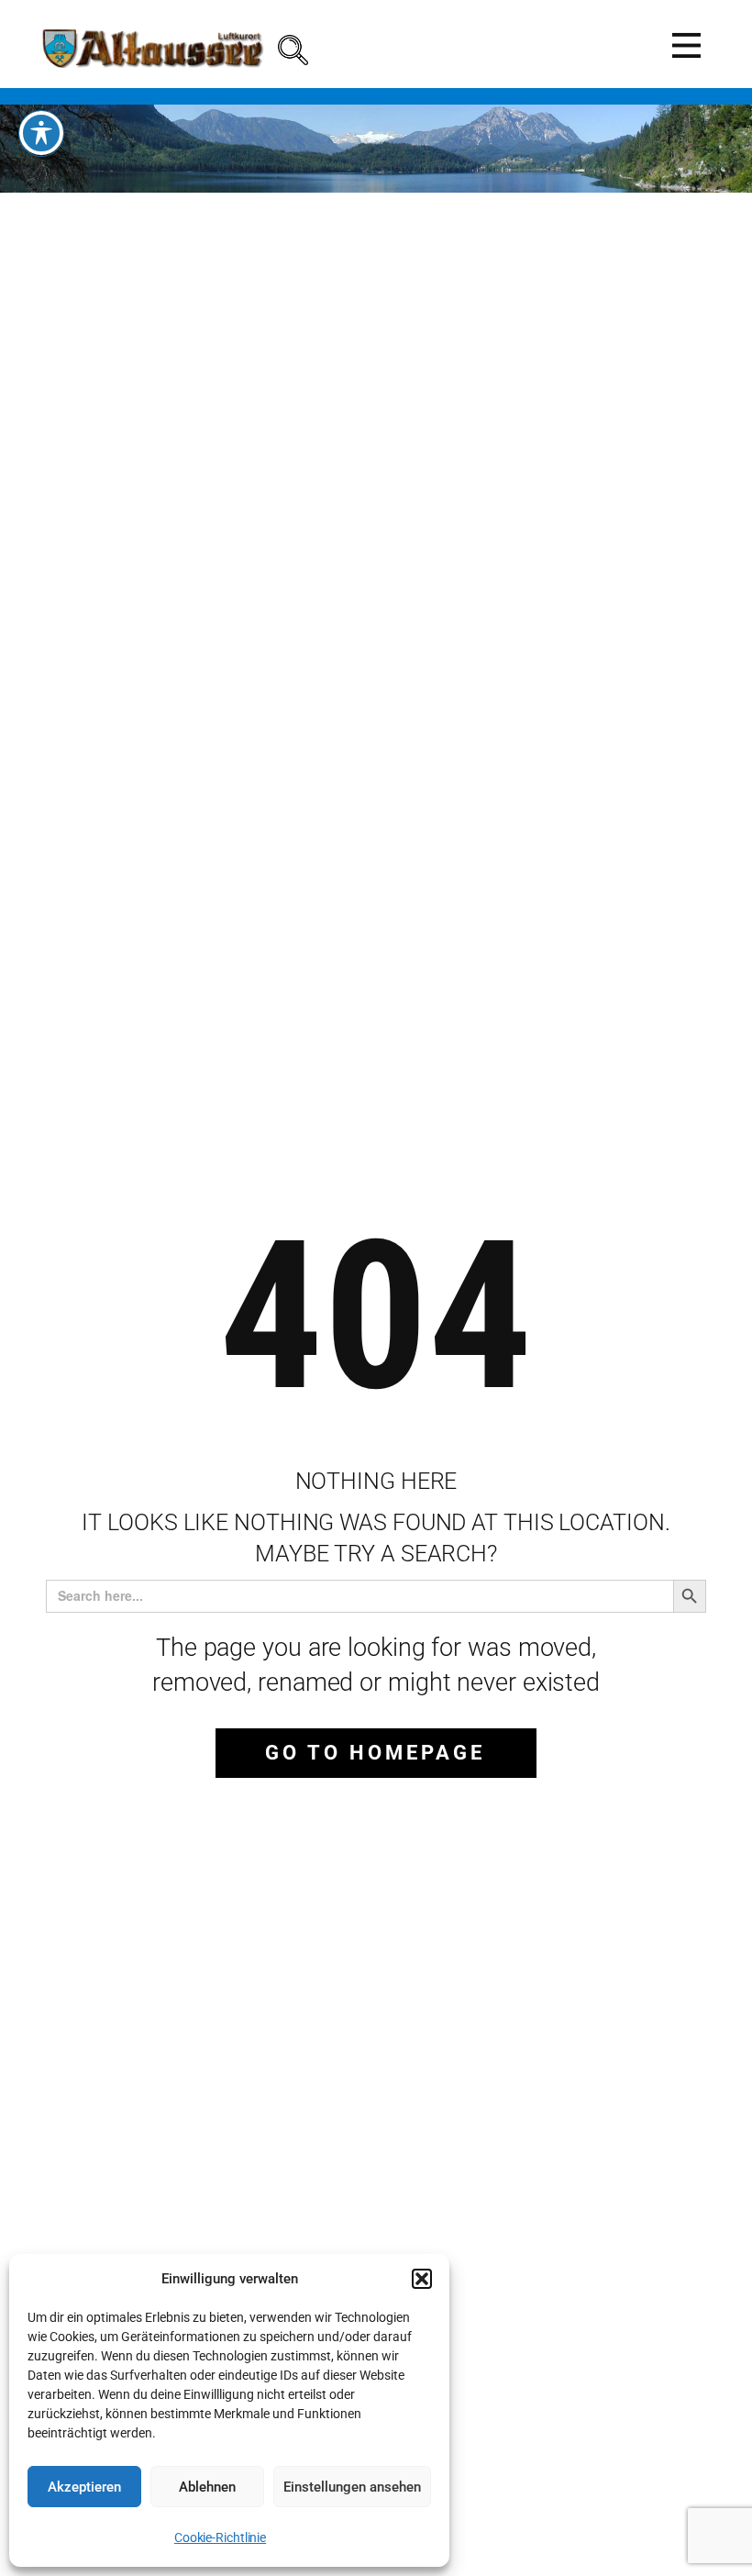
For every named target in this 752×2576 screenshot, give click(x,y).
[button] (422, 2279)
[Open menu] (686, 45)
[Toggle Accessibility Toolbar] (41, 133)
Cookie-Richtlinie (220, 2537)
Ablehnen (207, 2487)
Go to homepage (375, 1753)
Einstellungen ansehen (352, 2487)
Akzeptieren (84, 2487)
